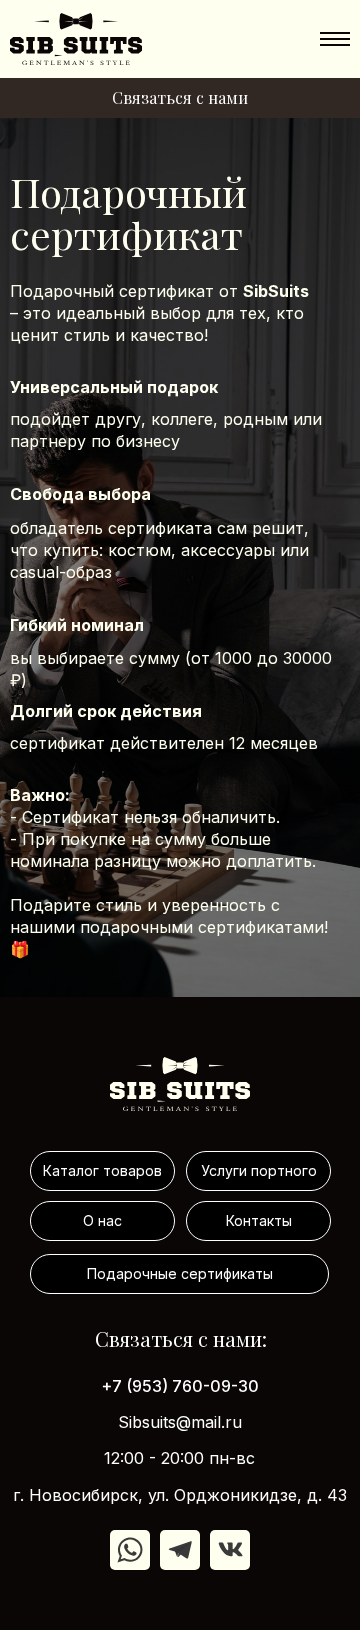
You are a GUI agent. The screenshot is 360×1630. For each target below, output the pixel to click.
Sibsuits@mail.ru (180, 1422)
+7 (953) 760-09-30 (180, 1386)
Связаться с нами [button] (180, 97)
